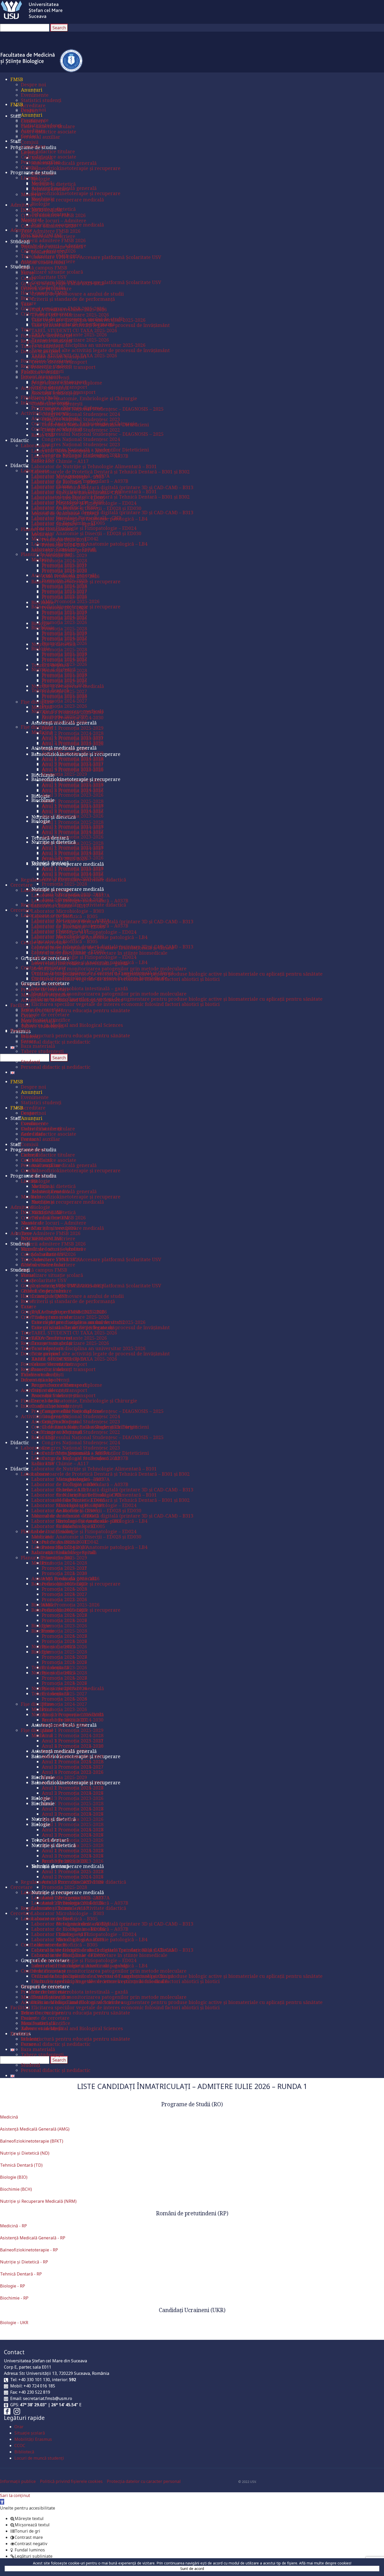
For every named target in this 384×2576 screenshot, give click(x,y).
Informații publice (20, 2481)
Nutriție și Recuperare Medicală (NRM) (38, 2201)
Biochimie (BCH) (16, 2189)
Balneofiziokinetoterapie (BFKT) (32, 2141)
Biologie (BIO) (14, 2177)
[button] (2, 2502)
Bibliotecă (24, 2452)
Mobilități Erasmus (33, 2439)
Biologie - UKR (14, 2323)
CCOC (20, 2445)
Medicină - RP (13, 2226)
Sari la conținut (15, 2495)
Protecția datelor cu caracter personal (144, 2481)
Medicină (9, 2117)
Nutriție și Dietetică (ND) (25, 2153)
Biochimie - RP (14, 2298)
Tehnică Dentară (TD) (21, 2165)
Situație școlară (30, 2433)
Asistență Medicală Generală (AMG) (35, 2129)
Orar (19, 2427)
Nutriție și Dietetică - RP (24, 2262)
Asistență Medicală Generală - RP (33, 2238)
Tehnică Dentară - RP (21, 2274)
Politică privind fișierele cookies (73, 2481)
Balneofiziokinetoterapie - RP (29, 2250)
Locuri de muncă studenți (39, 2458)
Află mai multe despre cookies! (325, 2563)
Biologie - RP (13, 2286)
